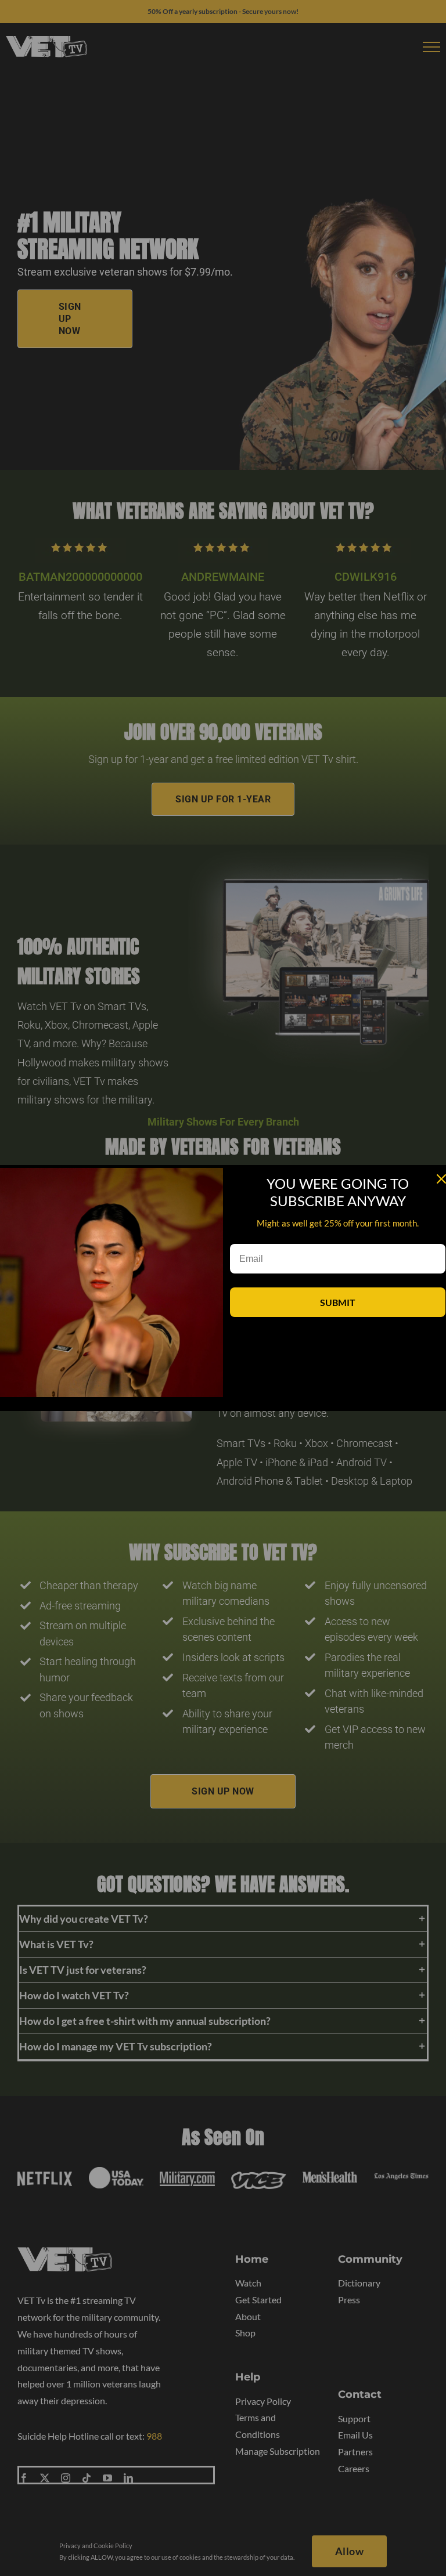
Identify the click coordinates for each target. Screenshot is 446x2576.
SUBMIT (338, 1302)
